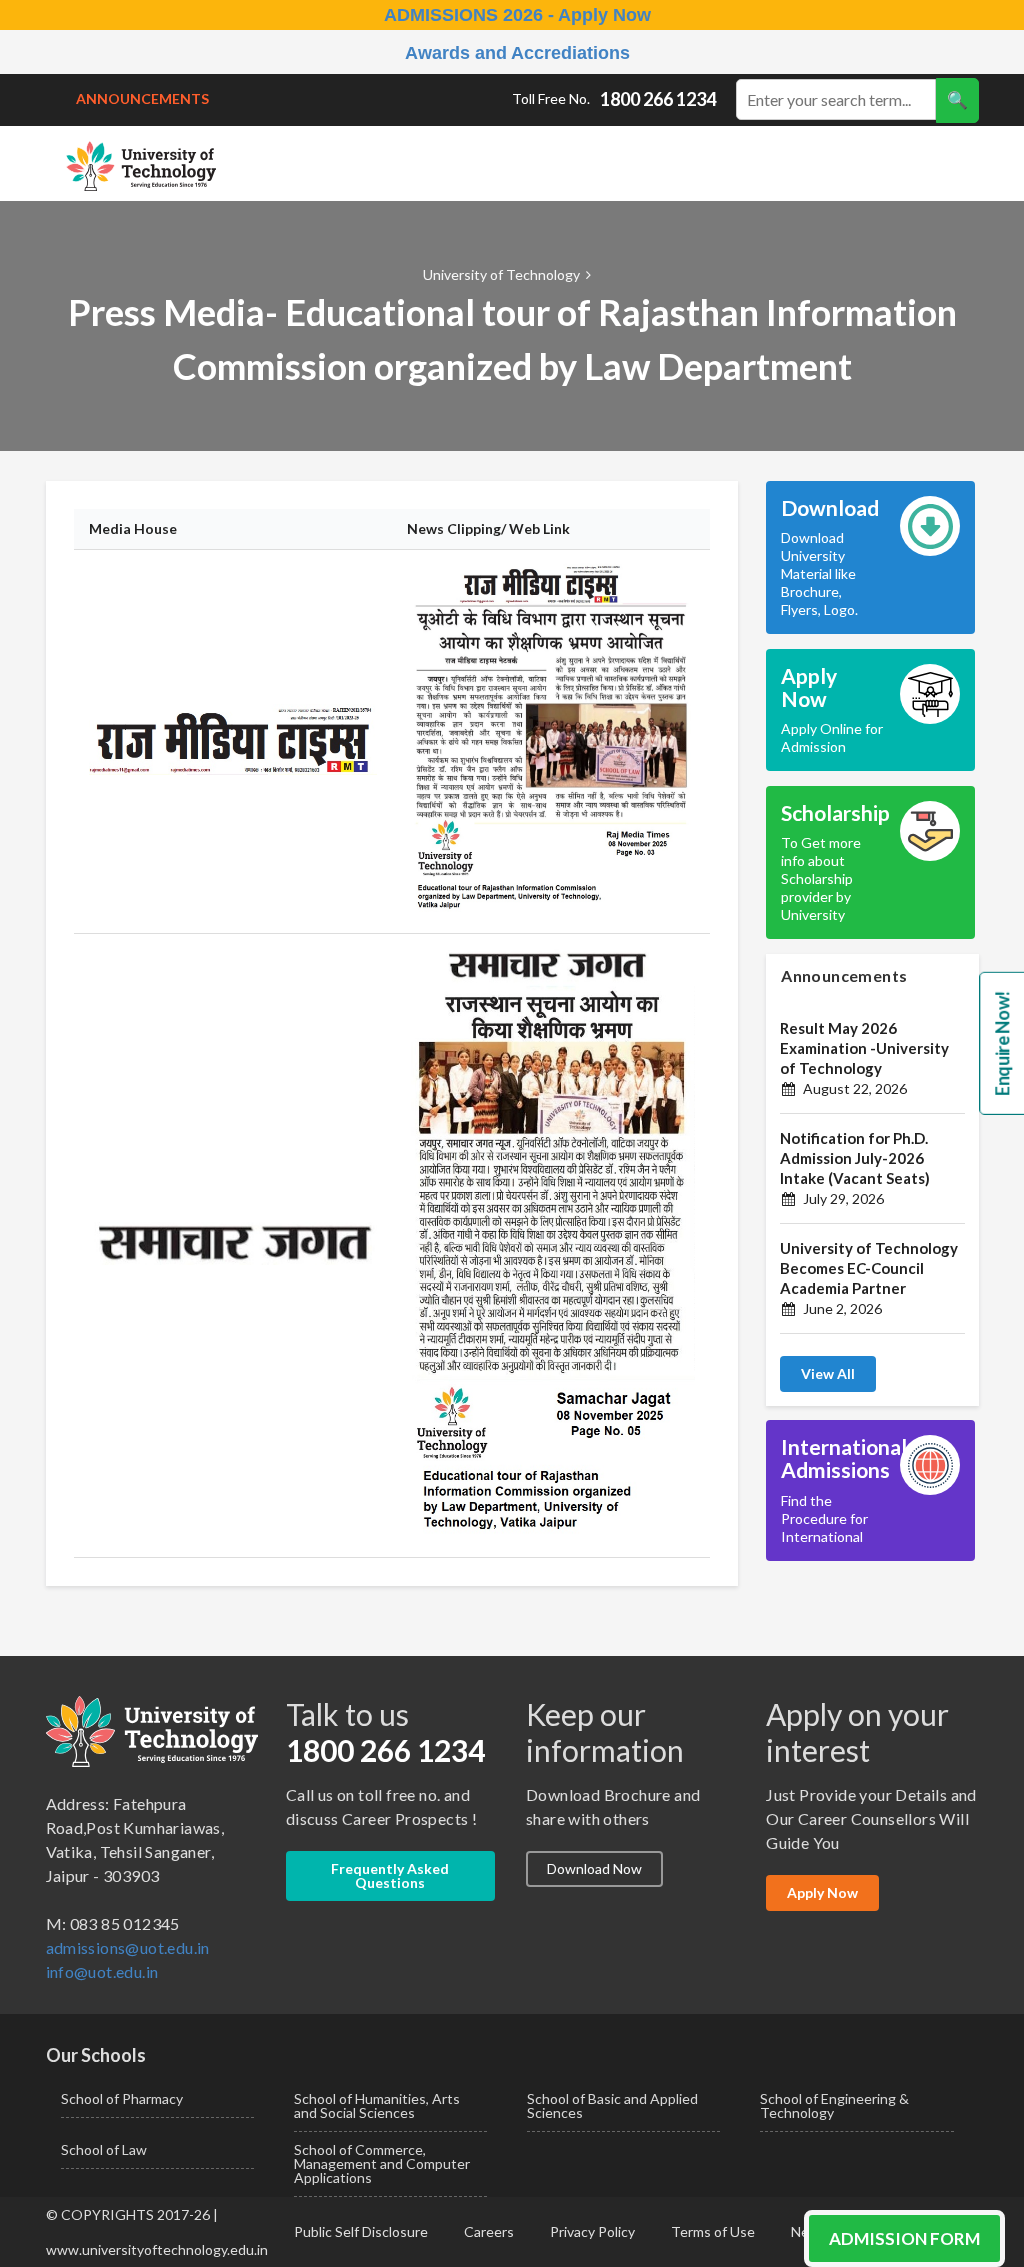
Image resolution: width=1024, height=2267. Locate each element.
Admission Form (904, 2238)
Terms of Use (713, 2231)
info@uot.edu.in (102, 1971)
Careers (489, 2231)
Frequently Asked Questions (390, 1875)
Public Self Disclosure (361, 2231)
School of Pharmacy (122, 2098)
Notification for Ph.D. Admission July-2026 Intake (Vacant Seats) (855, 1158)
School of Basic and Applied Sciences (612, 2105)
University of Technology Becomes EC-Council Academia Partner (869, 1268)
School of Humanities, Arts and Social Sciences (377, 2105)
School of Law (104, 2149)
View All (828, 1373)
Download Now (594, 1868)
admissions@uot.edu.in (128, 1947)
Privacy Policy (592, 2231)
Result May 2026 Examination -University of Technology (864, 1048)
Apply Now (822, 1892)
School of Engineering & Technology (834, 2105)
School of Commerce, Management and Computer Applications (382, 2163)
